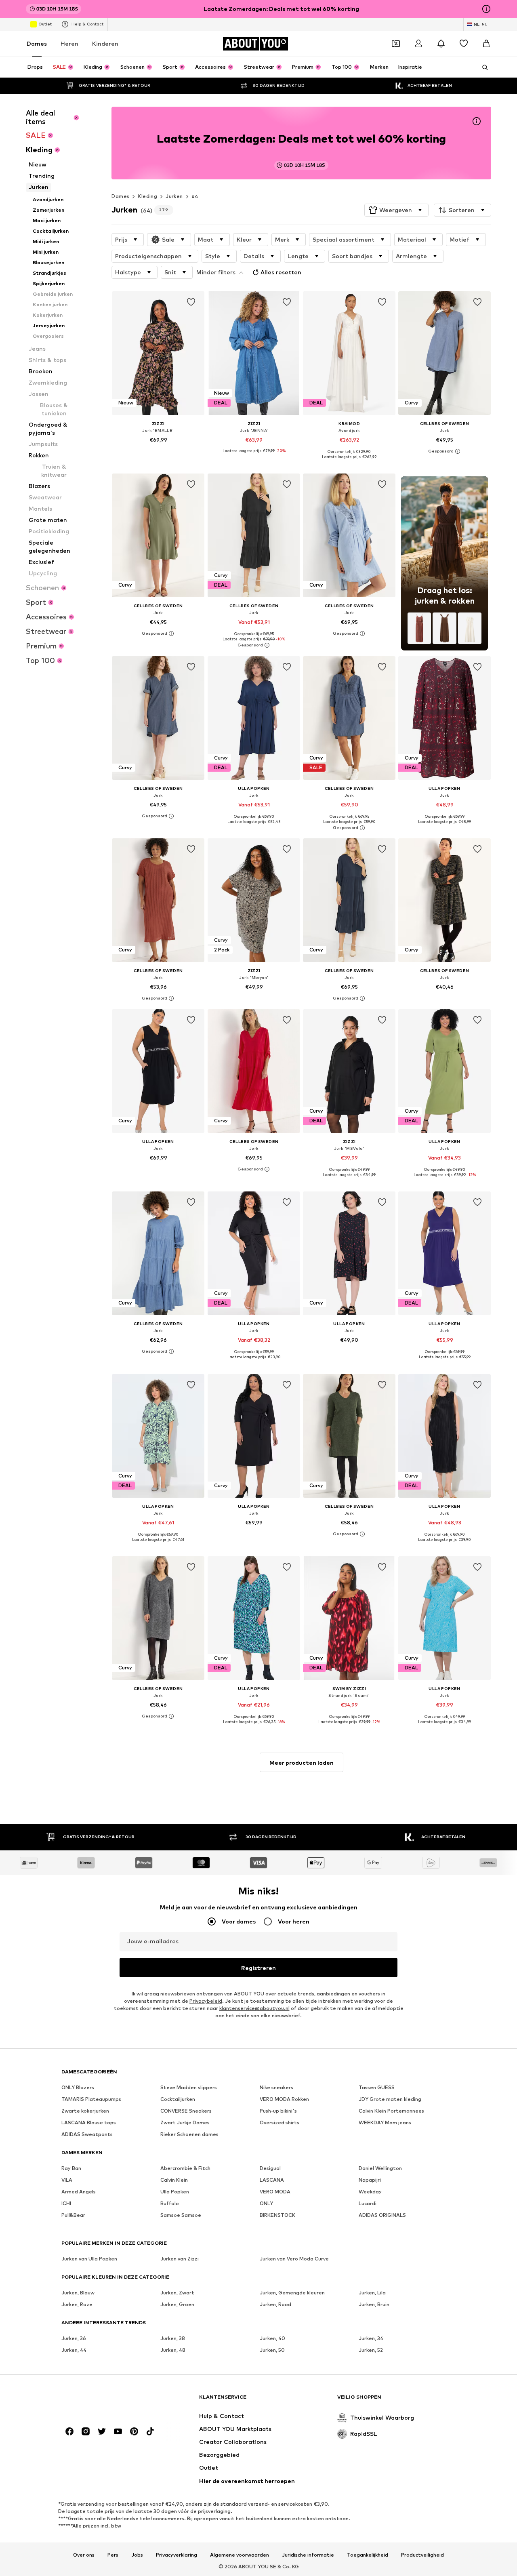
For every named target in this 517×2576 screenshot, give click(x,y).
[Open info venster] (486, 9)
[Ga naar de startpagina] (105, 2401)
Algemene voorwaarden (240, 2555)
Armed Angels (79, 2192)
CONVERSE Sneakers (186, 2111)
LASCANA (272, 2180)
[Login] (418, 44)
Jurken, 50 (272, 2350)
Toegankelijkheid (368, 2555)
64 (195, 196)
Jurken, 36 (74, 2338)
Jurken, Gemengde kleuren (292, 2293)
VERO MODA (275, 2192)
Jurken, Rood (275, 2304)
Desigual (270, 2168)
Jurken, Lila (372, 2293)
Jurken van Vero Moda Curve (294, 2259)
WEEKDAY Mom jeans (385, 2122)
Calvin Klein (174, 2180)
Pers (113, 2555)
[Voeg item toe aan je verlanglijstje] (191, 302)
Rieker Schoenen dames (189, 2134)
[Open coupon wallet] (396, 44)
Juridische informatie (308, 2555)
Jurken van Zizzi (180, 2259)
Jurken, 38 (173, 2338)
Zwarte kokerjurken (85, 2111)
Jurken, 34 (371, 2338)
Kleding (147, 196)
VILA (67, 2180)
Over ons (84, 2555)
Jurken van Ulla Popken (89, 2259)
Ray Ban (71, 2168)
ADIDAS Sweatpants (87, 2134)
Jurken (174, 196)
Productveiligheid (422, 2555)
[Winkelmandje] (486, 44)
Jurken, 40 (272, 2338)
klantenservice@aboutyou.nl (254, 2008)
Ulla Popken (175, 2192)
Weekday (370, 2192)
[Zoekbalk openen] (482, 67)
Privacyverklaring (177, 2555)
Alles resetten (281, 272)
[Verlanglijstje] (464, 44)
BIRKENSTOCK (277, 2215)
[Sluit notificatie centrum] (441, 44)
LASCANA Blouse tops (89, 2122)
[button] (396, 210)
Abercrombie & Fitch (185, 2168)
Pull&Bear (73, 2215)
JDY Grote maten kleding (390, 2099)
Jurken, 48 (173, 2350)
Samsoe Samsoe (181, 2215)
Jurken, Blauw (78, 2293)
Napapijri (370, 2180)
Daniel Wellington (380, 2168)
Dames (37, 43)
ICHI (66, 2203)
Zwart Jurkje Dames (185, 2122)
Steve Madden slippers (189, 2087)
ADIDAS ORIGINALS (382, 2215)
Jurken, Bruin (374, 2304)
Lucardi (368, 2203)
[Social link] (69, 2431)
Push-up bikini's (278, 2111)
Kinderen (105, 43)
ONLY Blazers (78, 2087)
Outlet (45, 24)
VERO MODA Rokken (284, 2099)
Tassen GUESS (377, 2087)
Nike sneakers (276, 2087)
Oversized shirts (280, 2122)
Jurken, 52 (371, 2350)
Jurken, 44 (74, 2350)
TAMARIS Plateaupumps (91, 2099)
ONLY (266, 2203)
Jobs (137, 2555)
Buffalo (170, 2203)
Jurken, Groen (177, 2304)
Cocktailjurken (178, 2099)
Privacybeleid (206, 2001)
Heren (69, 43)
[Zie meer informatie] (158, 451)
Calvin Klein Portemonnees (391, 2111)
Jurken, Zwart (177, 2293)
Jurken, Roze (77, 2304)
